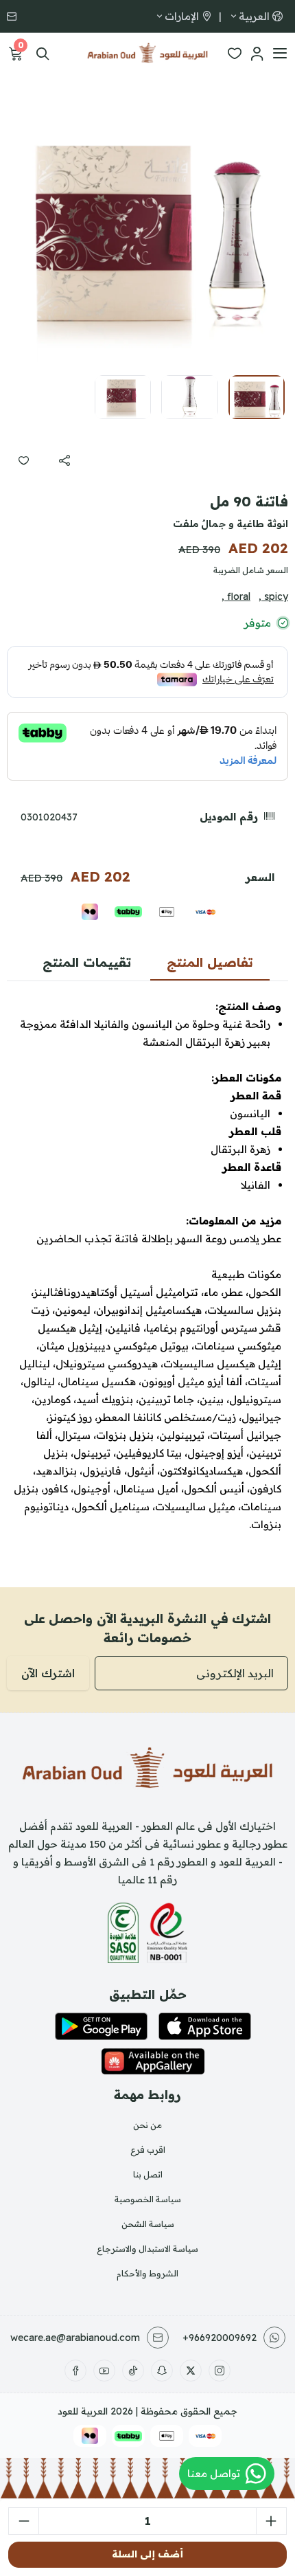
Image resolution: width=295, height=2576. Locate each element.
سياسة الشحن (148, 2224)
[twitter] (191, 2371)
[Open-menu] (280, 54)
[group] (147, 223)
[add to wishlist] (23, 460)
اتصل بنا (148, 2174)
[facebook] (75, 2371)
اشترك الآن (48, 1673)
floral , (236, 596)
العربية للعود (83, 2411)
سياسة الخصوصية (148, 2199)
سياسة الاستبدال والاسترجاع (147, 2249)
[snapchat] (162, 2371)
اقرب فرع (148, 2150)
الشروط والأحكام (147, 2273)
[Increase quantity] (271, 2521)
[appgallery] (153, 2061)
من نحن (147, 2125)
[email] (13, 16)
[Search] (43, 54)
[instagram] (220, 2371)
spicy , (273, 596)
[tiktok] (133, 2371)
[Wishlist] (235, 54)
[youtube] (104, 2371)
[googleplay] (101, 2026)
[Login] (257, 54)
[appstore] (205, 2026)
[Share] (64, 460)
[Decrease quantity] (24, 2521)
